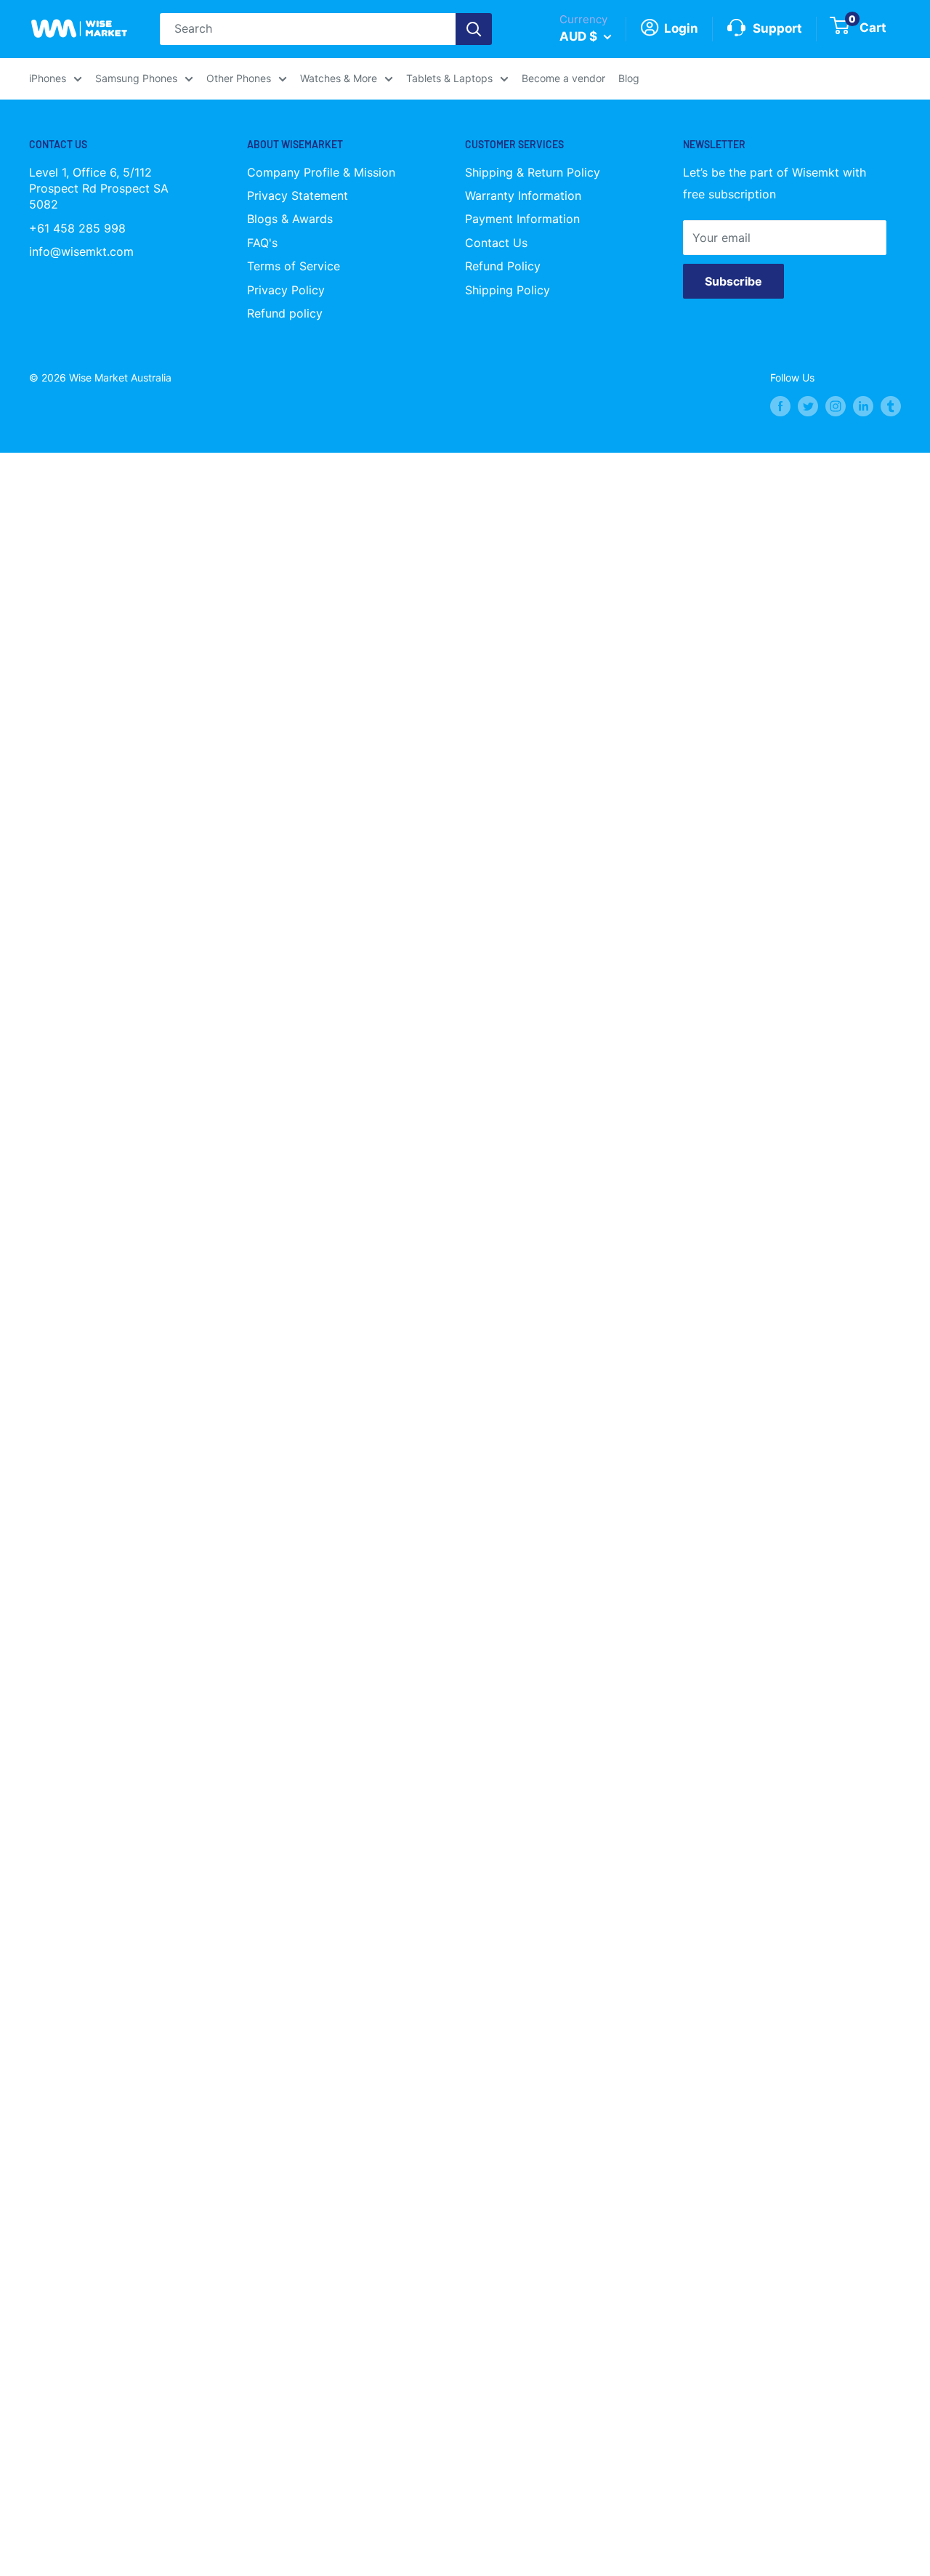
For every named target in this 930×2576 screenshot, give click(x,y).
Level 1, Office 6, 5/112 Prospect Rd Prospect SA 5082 (99, 189)
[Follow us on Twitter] (808, 406)
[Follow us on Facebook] (780, 406)
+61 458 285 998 (77, 228)
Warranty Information (523, 195)
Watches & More (339, 78)
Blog (629, 78)
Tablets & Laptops (449, 78)
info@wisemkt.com (81, 251)
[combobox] (308, 29)
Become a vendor (563, 78)
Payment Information (522, 219)
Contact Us (496, 243)
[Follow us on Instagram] (836, 406)
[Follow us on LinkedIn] (863, 406)
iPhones (48, 78)
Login (680, 28)
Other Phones (239, 78)
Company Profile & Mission (321, 172)
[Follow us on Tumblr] (891, 406)
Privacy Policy (286, 290)
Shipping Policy (508, 290)
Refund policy (285, 313)
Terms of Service (294, 266)
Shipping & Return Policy (533, 172)
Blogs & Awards (290, 219)
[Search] (474, 29)
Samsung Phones (136, 78)
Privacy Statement (298, 195)
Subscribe (733, 281)
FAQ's (262, 243)
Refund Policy (503, 266)
